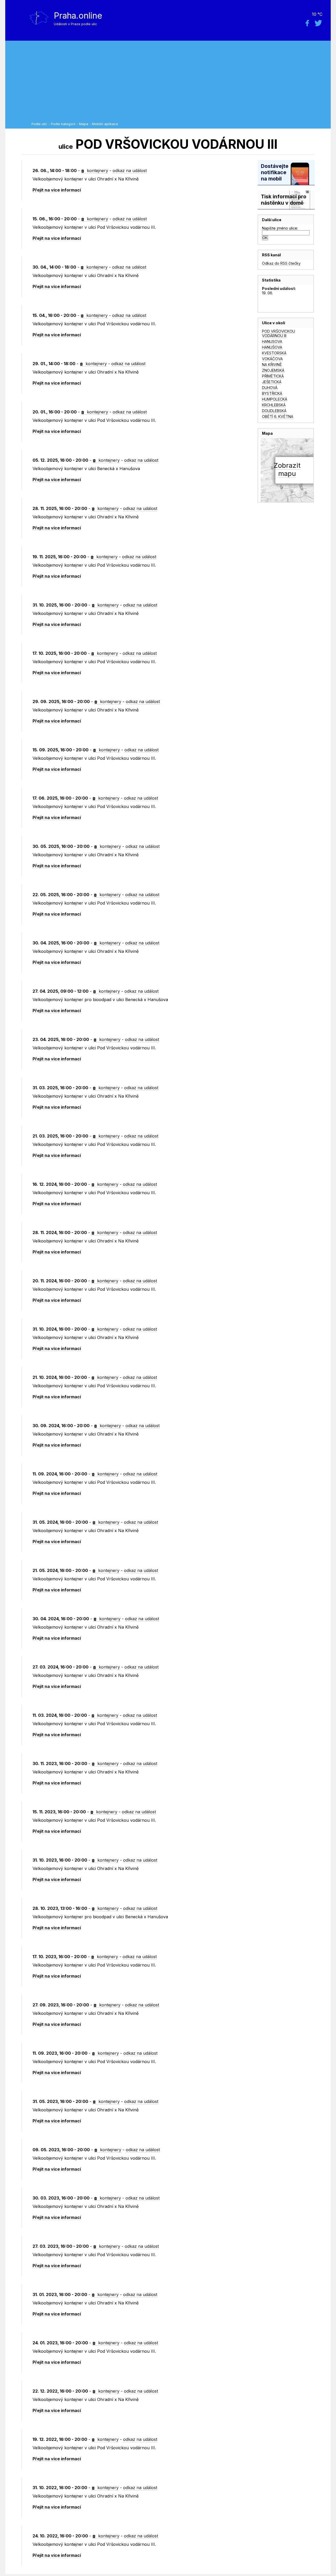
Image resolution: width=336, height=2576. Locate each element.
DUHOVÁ (270, 388)
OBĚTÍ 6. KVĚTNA (278, 416)
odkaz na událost (130, 171)
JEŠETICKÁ (272, 382)
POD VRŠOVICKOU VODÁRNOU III (279, 333)
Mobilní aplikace (105, 124)
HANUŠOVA (272, 347)
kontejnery (97, 171)
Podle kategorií (63, 124)
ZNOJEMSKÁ (273, 370)
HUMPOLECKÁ (275, 399)
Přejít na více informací (57, 190)
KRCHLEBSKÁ (274, 405)
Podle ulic (39, 124)
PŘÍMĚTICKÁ (273, 376)
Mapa (84, 124)
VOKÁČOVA (272, 359)
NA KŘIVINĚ (272, 365)
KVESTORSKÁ (274, 353)
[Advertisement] (180, 83)
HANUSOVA (272, 341)
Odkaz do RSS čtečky (281, 263)
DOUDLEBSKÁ (274, 411)
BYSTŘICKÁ (272, 393)
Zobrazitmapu (287, 469)
